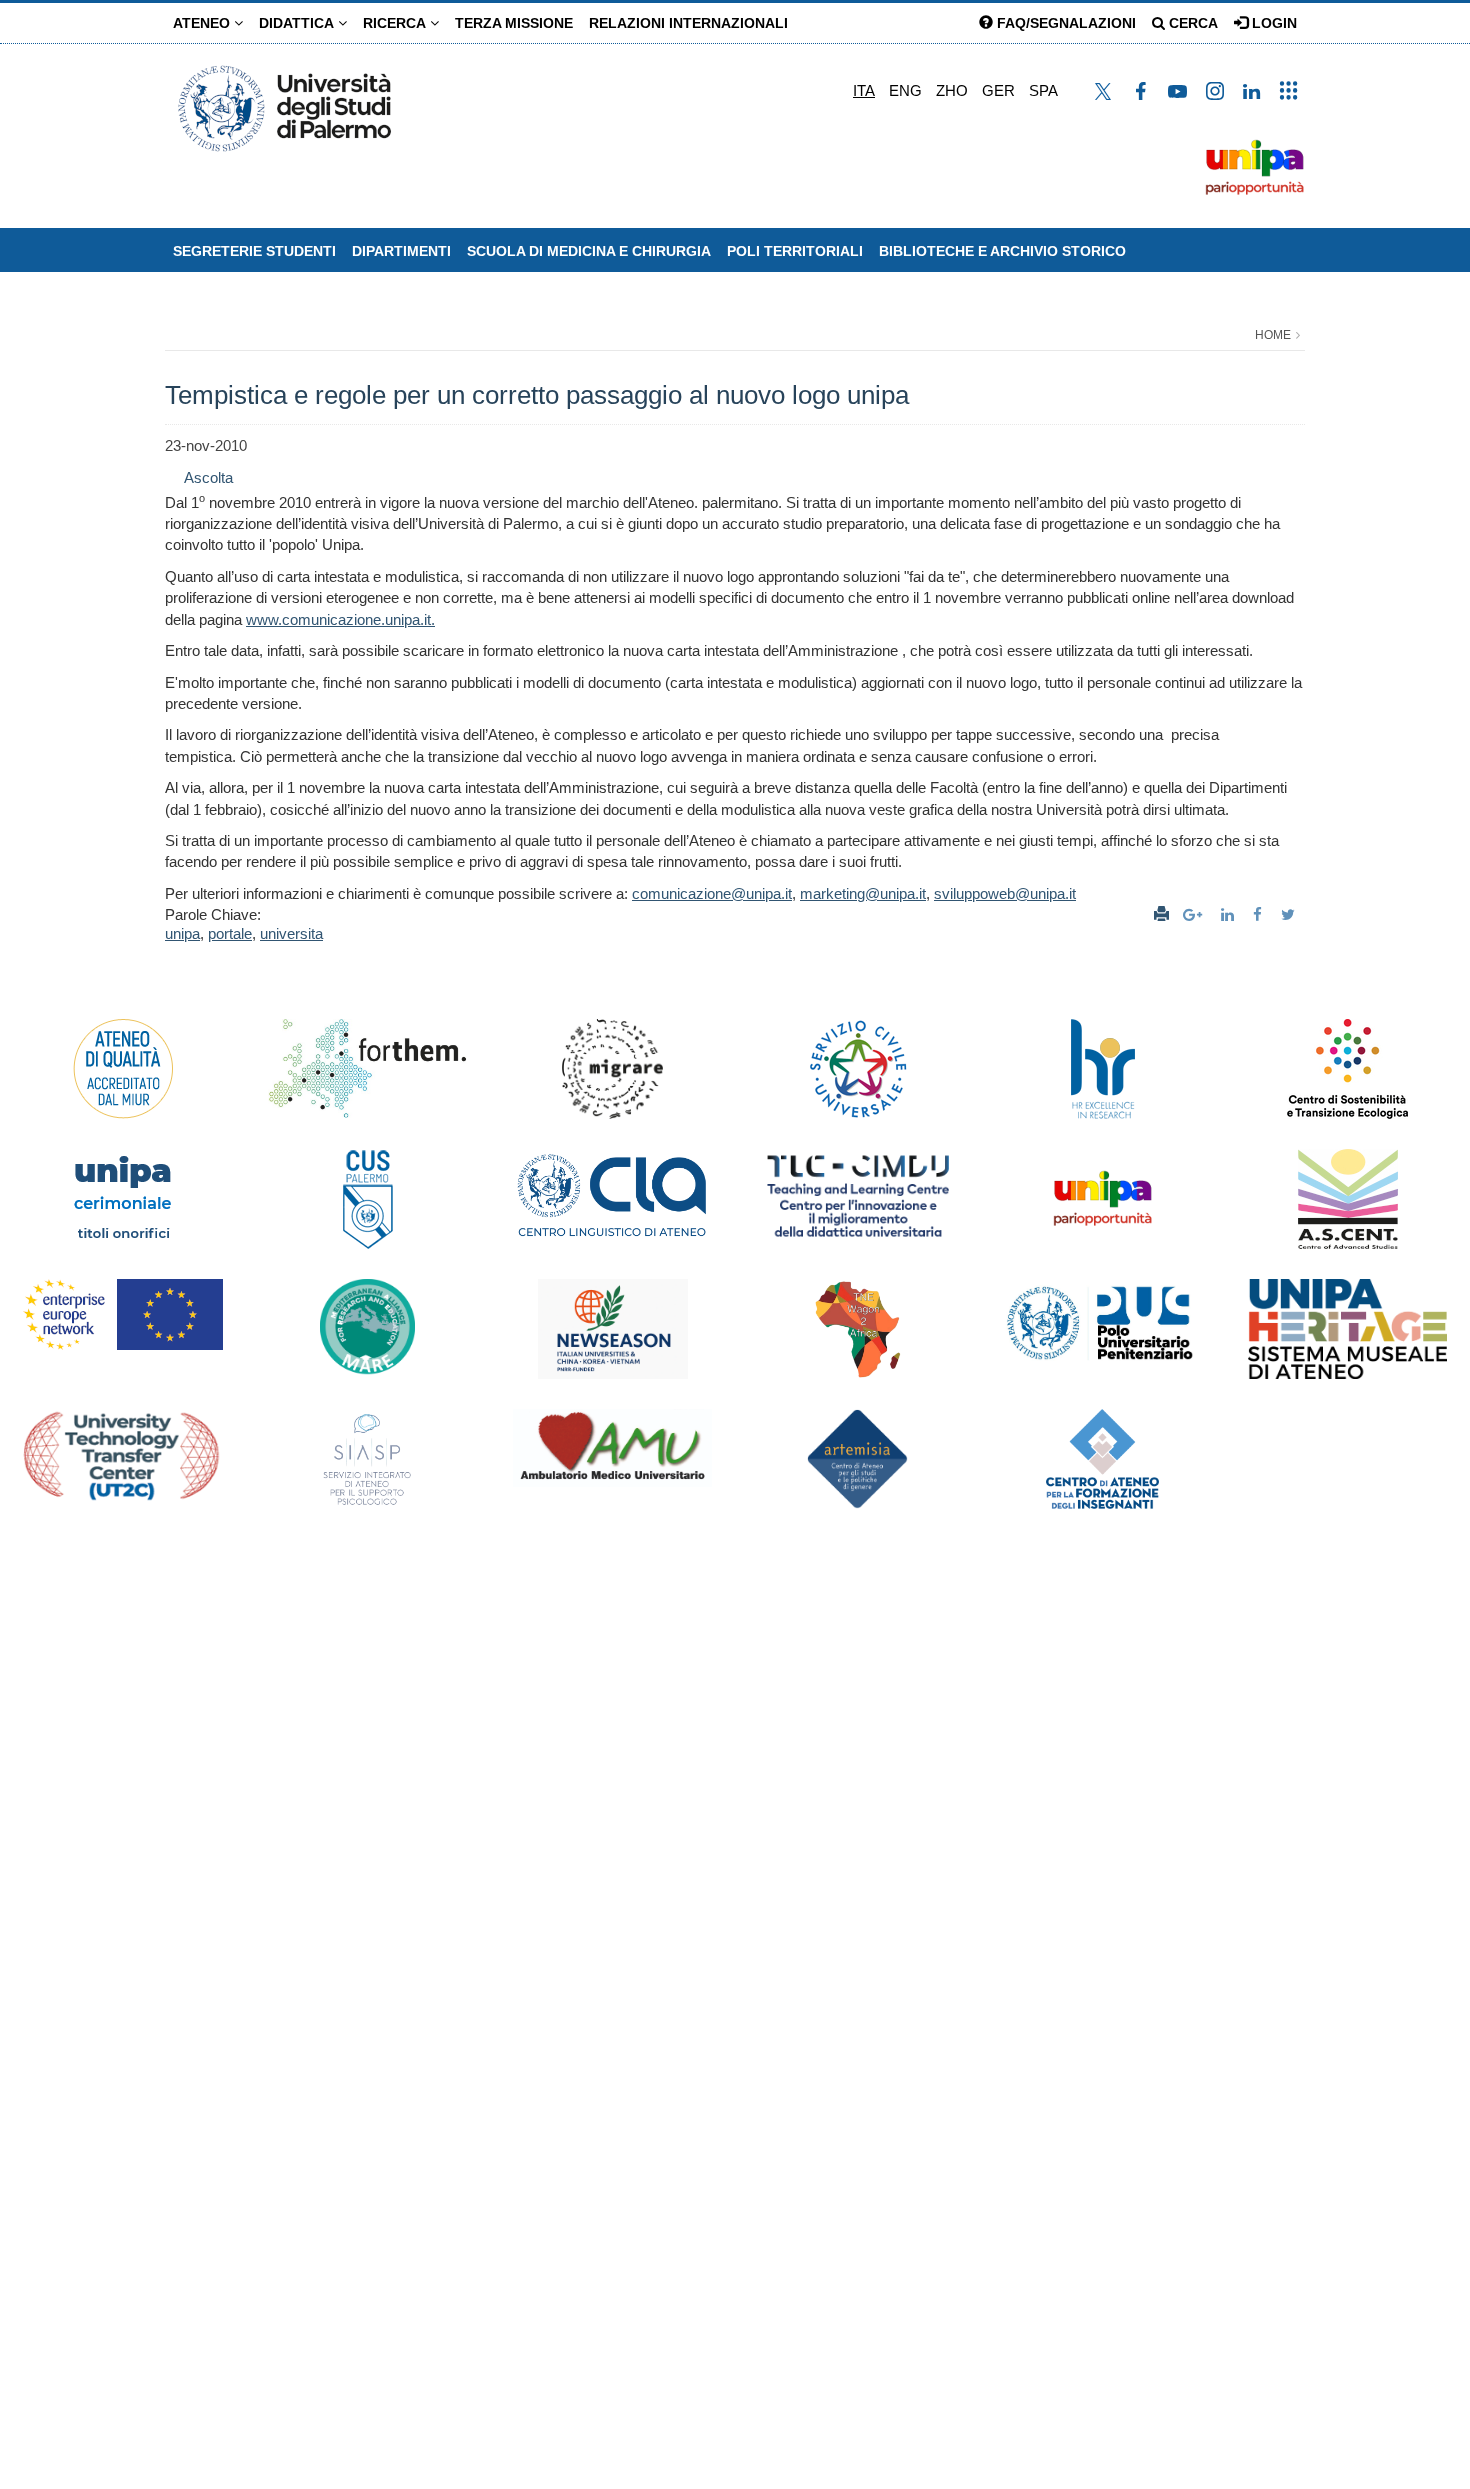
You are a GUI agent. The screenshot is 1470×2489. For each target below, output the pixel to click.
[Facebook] (1260, 914)
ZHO (952, 90)
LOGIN (1272, 23)
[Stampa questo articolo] (1161, 914)
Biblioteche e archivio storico (1002, 251)
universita (291, 933)
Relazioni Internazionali (688, 23)
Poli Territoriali (795, 251)
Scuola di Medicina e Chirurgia (589, 251)
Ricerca (396, 23)
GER (998, 90)
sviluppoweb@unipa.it (1005, 893)
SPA (1043, 90)
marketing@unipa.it (863, 893)
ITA (864, 90)
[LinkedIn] (1230, 914)
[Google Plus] (1195, 914)
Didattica (298, 23)
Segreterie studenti (254, 251)
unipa (182, 933)
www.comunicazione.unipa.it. (340, 619)
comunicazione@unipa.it (712, 893)
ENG (905, 90)
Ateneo (203, 23)
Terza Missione (514, 23)
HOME (1273, 335)
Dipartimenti (401, 251)
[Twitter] (1290, 914)
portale (230, 933)
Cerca (1191, 23)
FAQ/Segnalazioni (1064, 23)
